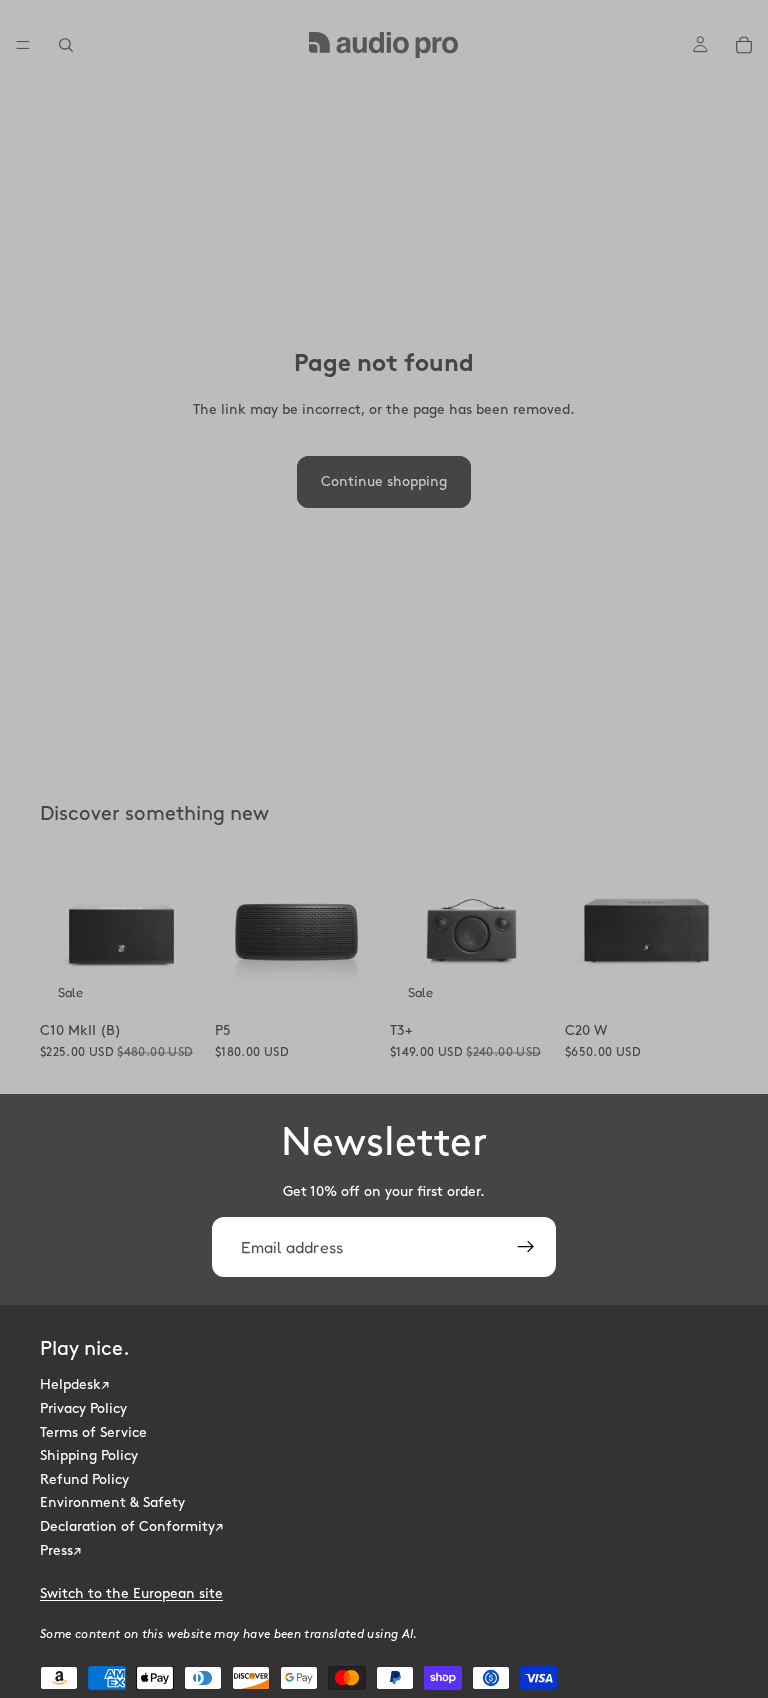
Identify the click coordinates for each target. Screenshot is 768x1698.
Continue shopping (384, 481)
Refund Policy (84, 1479)
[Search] (66, 45)
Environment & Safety (112, 1502)
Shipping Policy (89, 1455)
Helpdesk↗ (74, 1385)
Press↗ (60, 1550)
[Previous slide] (62, 931)
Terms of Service (93, 1432)
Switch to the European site (131, 1593)
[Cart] (744, 45)
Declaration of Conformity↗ (131, 1526)
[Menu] (23, 45)
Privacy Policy (83, 1408)
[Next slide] (181, 931)
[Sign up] (526, 1247)
